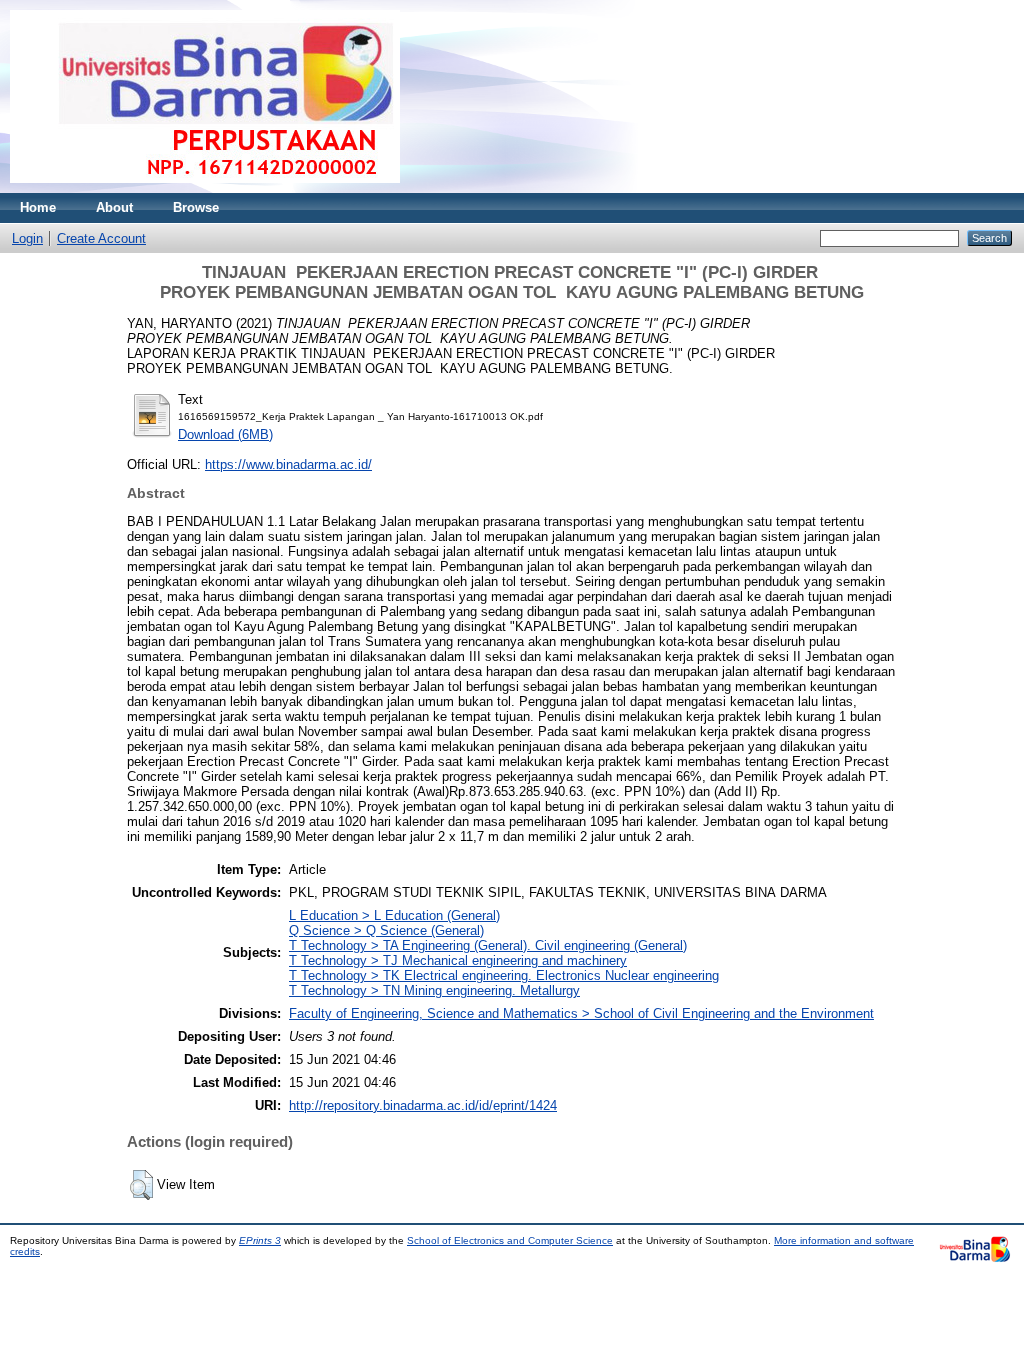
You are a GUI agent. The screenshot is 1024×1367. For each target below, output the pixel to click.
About (114, 207)
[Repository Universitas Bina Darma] (205, 188)
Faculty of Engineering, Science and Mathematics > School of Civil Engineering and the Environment (581, 1013)
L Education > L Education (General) (394, 915)
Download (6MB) (225, 434)
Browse (196, 207)
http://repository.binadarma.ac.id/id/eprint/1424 (423, 1105)
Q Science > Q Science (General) (386, 930)
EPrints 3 (260, 1240)
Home (38, 207)
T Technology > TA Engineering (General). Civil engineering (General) (488, 945)
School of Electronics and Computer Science (510, 1240)
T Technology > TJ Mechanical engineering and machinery (458, 960)
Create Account (101, 238)
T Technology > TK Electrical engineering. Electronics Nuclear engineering (504, 975)
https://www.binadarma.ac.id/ (288, 464)
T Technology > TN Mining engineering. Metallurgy (434, 990)
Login (27, 238)
